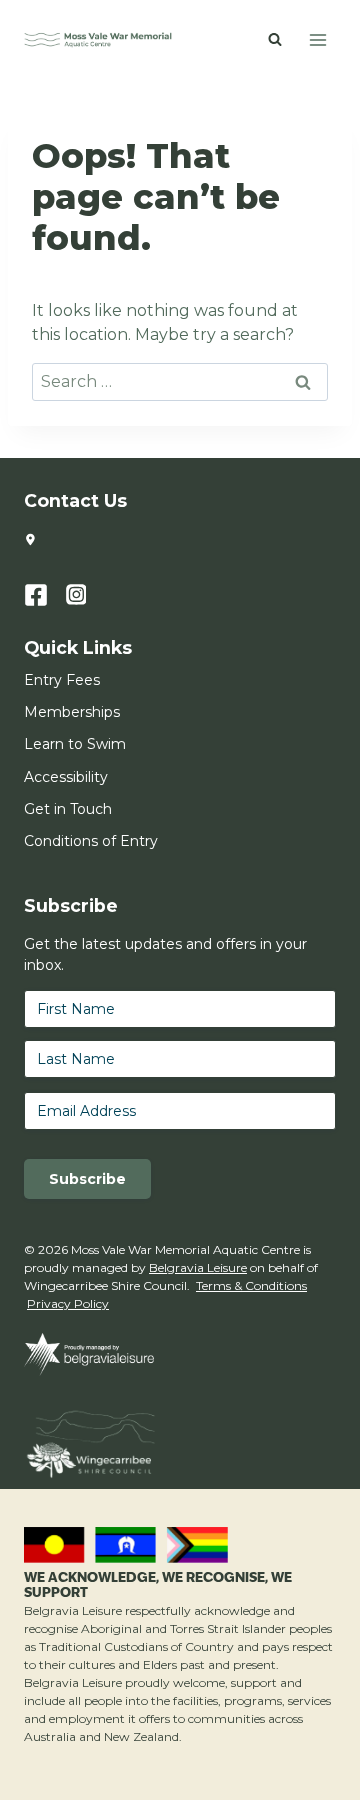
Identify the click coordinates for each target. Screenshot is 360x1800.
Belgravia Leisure (198, 1267)
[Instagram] (87, 595)
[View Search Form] (275, 40)
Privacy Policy (68, 1303)
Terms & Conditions (251, 1285)
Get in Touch (68, 809)
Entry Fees (62, 680)
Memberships (72, 712)
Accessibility (66, 777)
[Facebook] (45, 595)
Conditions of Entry (91, 841)
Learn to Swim (75, 744)
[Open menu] (317, 39)
